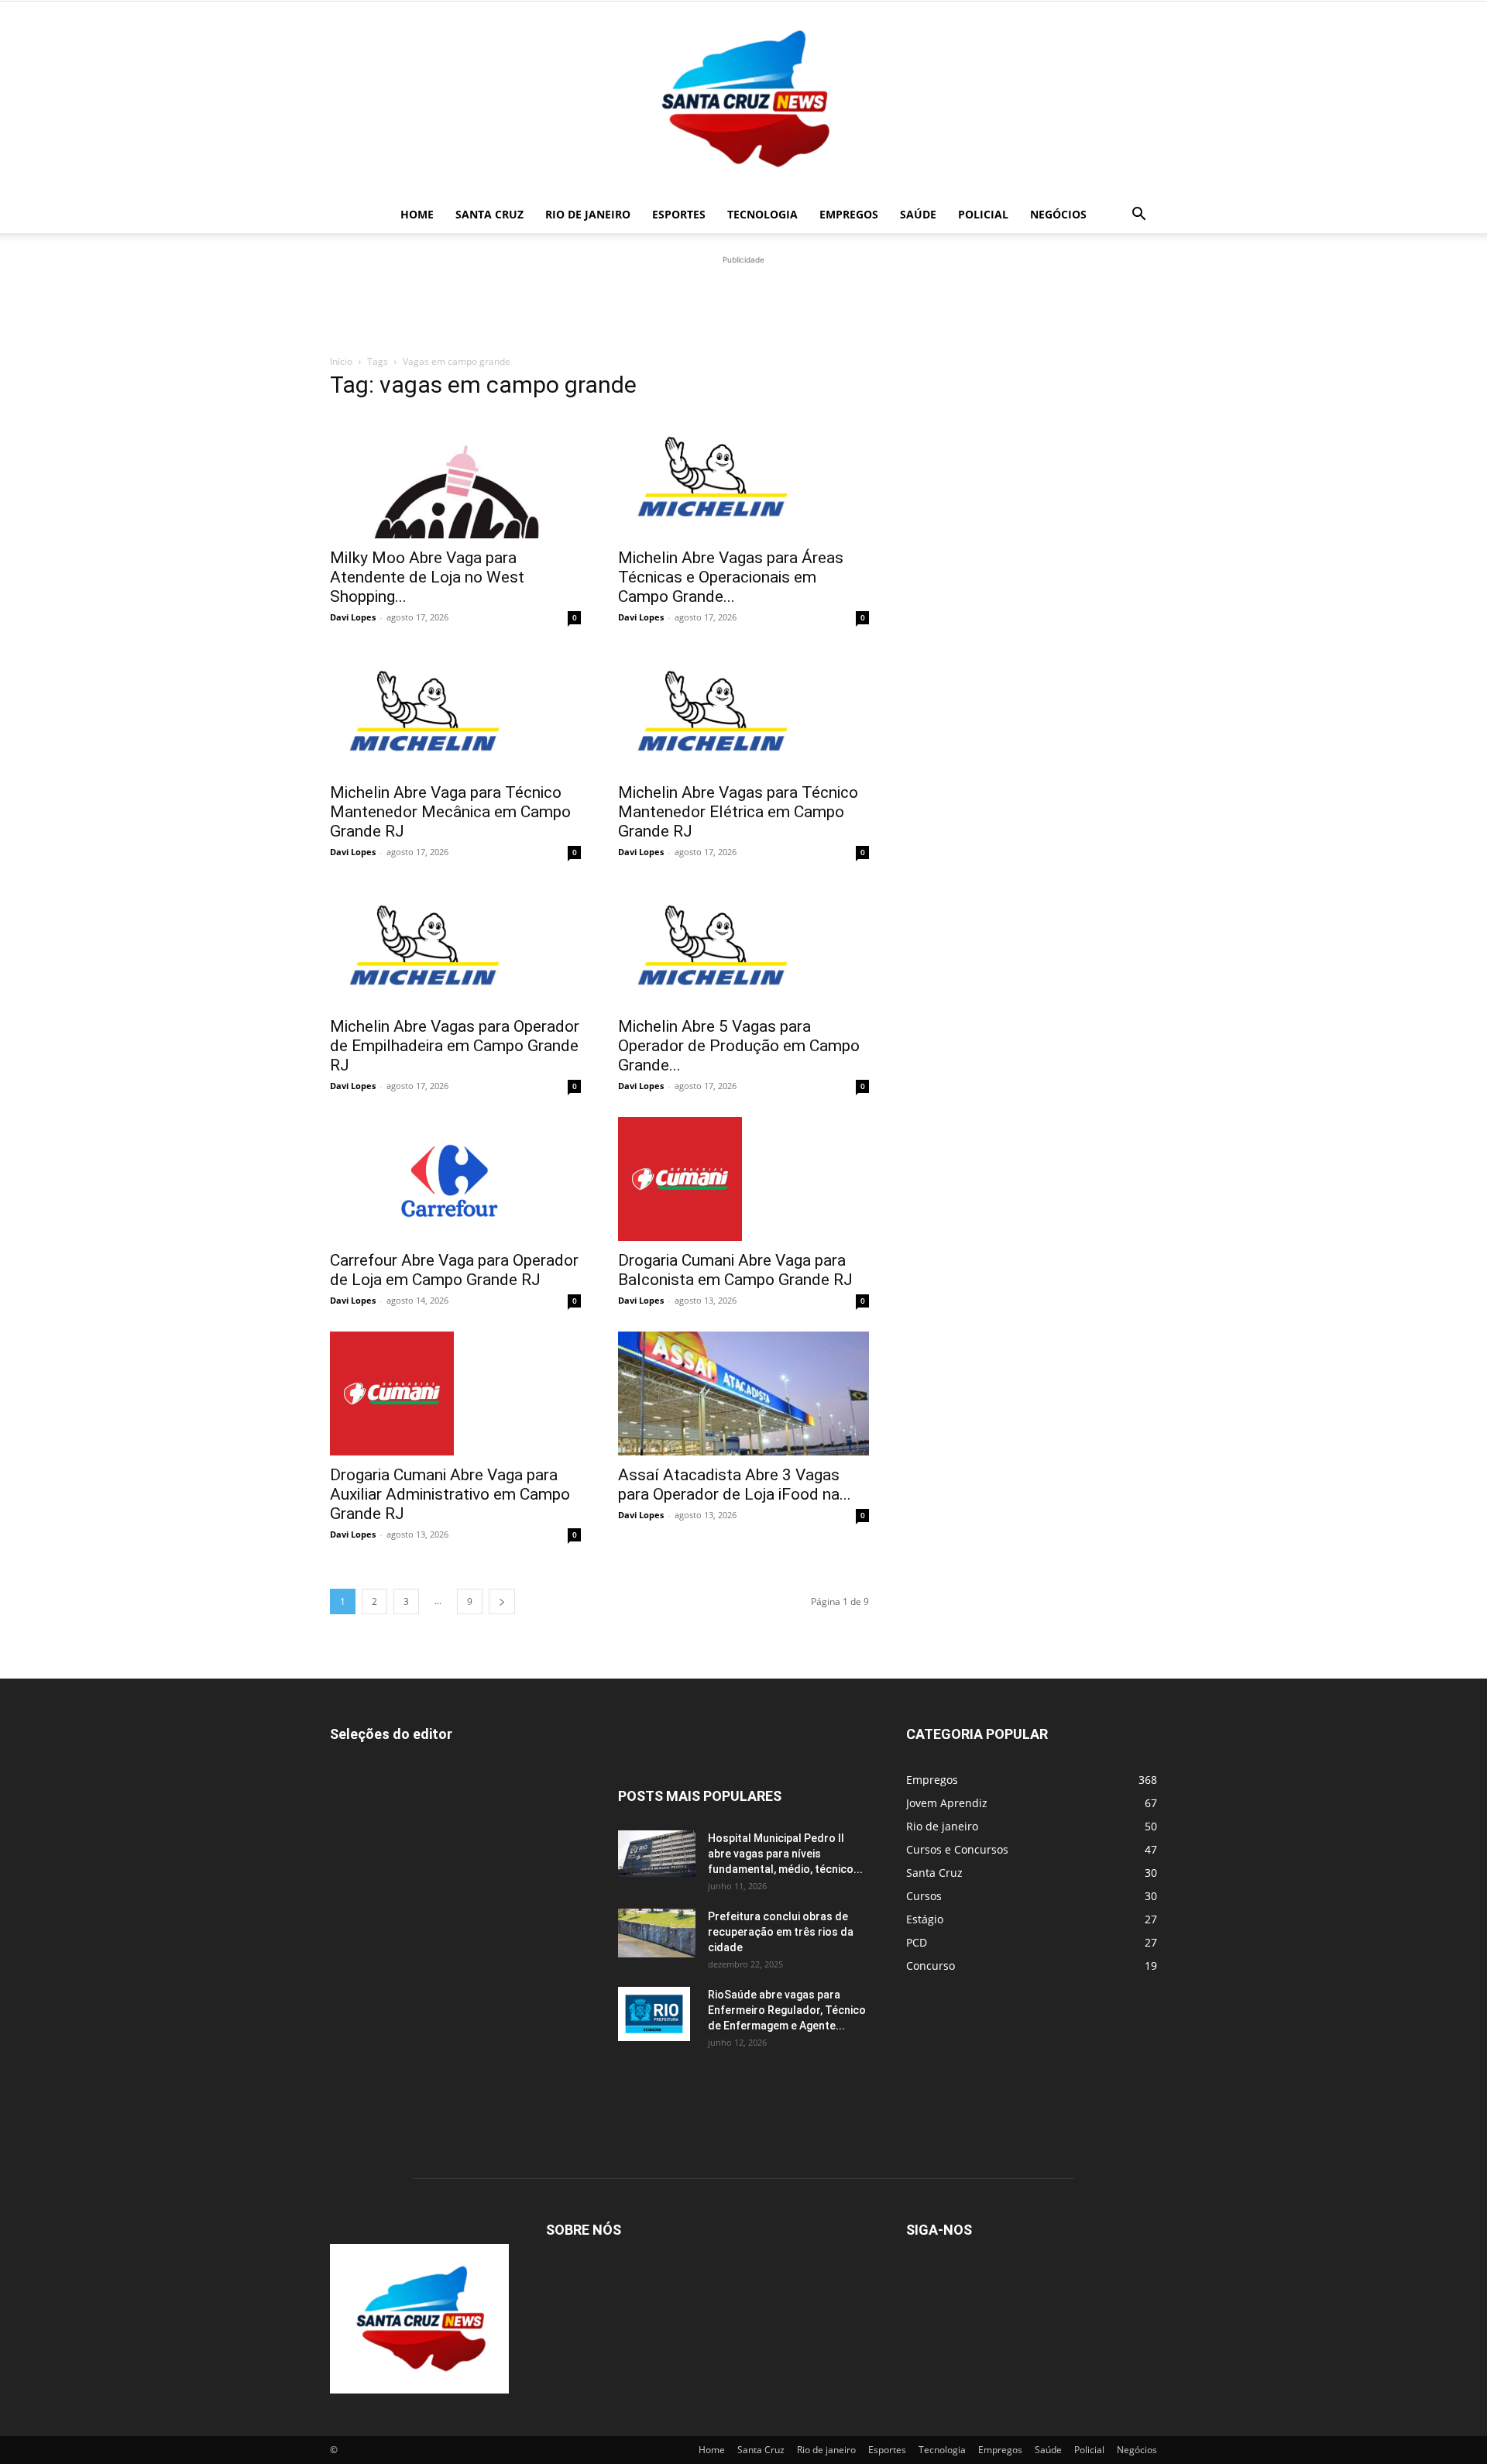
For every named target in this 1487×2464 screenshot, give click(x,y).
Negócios (1058, 214)
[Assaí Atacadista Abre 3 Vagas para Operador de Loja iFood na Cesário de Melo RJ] (743, 1394)
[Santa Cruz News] (743, 99)
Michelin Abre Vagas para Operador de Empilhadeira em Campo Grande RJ (455, 1046)
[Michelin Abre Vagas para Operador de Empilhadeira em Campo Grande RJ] (455, 945)
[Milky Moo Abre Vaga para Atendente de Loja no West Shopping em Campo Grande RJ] (455, 476)
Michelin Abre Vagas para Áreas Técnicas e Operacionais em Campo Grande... (731, 577)
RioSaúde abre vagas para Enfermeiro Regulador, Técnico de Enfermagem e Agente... (787, 2010)
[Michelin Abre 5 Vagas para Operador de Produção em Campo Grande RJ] (743, 945)
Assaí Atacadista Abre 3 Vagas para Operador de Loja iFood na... (735, 1485)
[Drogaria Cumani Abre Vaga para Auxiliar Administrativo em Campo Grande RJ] (455, 1394)
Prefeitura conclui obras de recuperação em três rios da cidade (781, 1932)
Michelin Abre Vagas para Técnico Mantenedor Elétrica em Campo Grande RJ (738, 812)
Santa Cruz (489, 214)
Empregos (849, 214)
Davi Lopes (353, 617)
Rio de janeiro (588, 214)
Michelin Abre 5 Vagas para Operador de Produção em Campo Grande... (739, 1046)
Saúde (918, 214)
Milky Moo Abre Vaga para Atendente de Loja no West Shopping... (427, 577)
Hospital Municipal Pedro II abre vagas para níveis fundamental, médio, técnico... (785, 1854)
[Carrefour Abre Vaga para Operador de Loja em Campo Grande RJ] (455, 1179)
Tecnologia (762, 214)
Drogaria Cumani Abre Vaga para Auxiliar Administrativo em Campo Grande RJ (450, 1494)
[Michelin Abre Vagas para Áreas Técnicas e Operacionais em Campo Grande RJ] (743, 476)
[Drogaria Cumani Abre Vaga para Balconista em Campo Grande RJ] (743, 1179)
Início (341, 361)
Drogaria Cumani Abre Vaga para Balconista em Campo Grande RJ (735, 1270)
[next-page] (502, 1601)
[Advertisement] (743, 303)
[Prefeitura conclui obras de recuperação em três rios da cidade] (657, 1933)
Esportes (679, 214)
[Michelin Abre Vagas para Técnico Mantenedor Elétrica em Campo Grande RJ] (743, 710)
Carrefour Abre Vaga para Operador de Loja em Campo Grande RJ (454, 1270)
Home (417, 214)
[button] (1138, 216)
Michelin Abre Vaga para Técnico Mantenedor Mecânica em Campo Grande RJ (450, 812)
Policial (983, 214)
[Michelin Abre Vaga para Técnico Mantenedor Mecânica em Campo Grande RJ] (455, 710)
